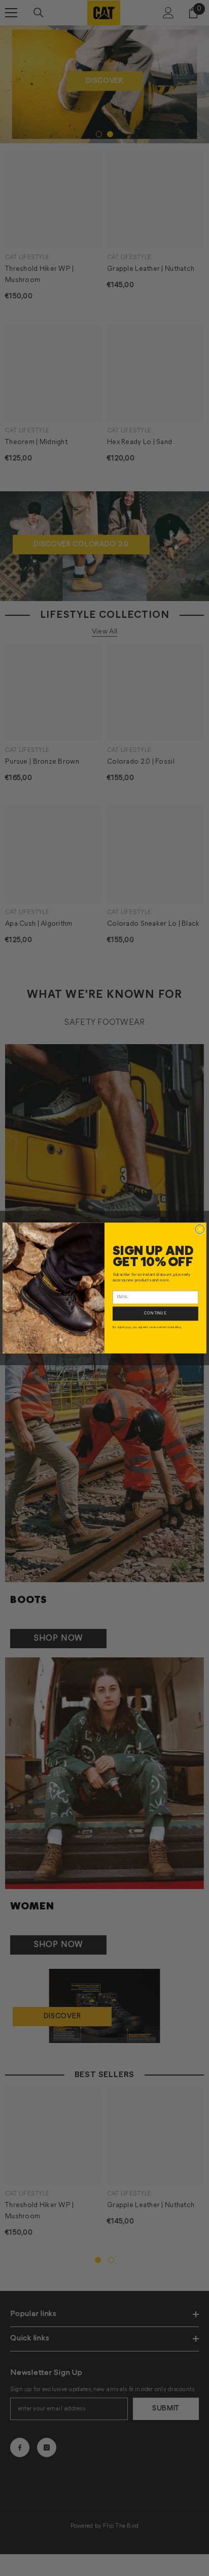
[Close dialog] (200, 1229)
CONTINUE (155, 1313)
